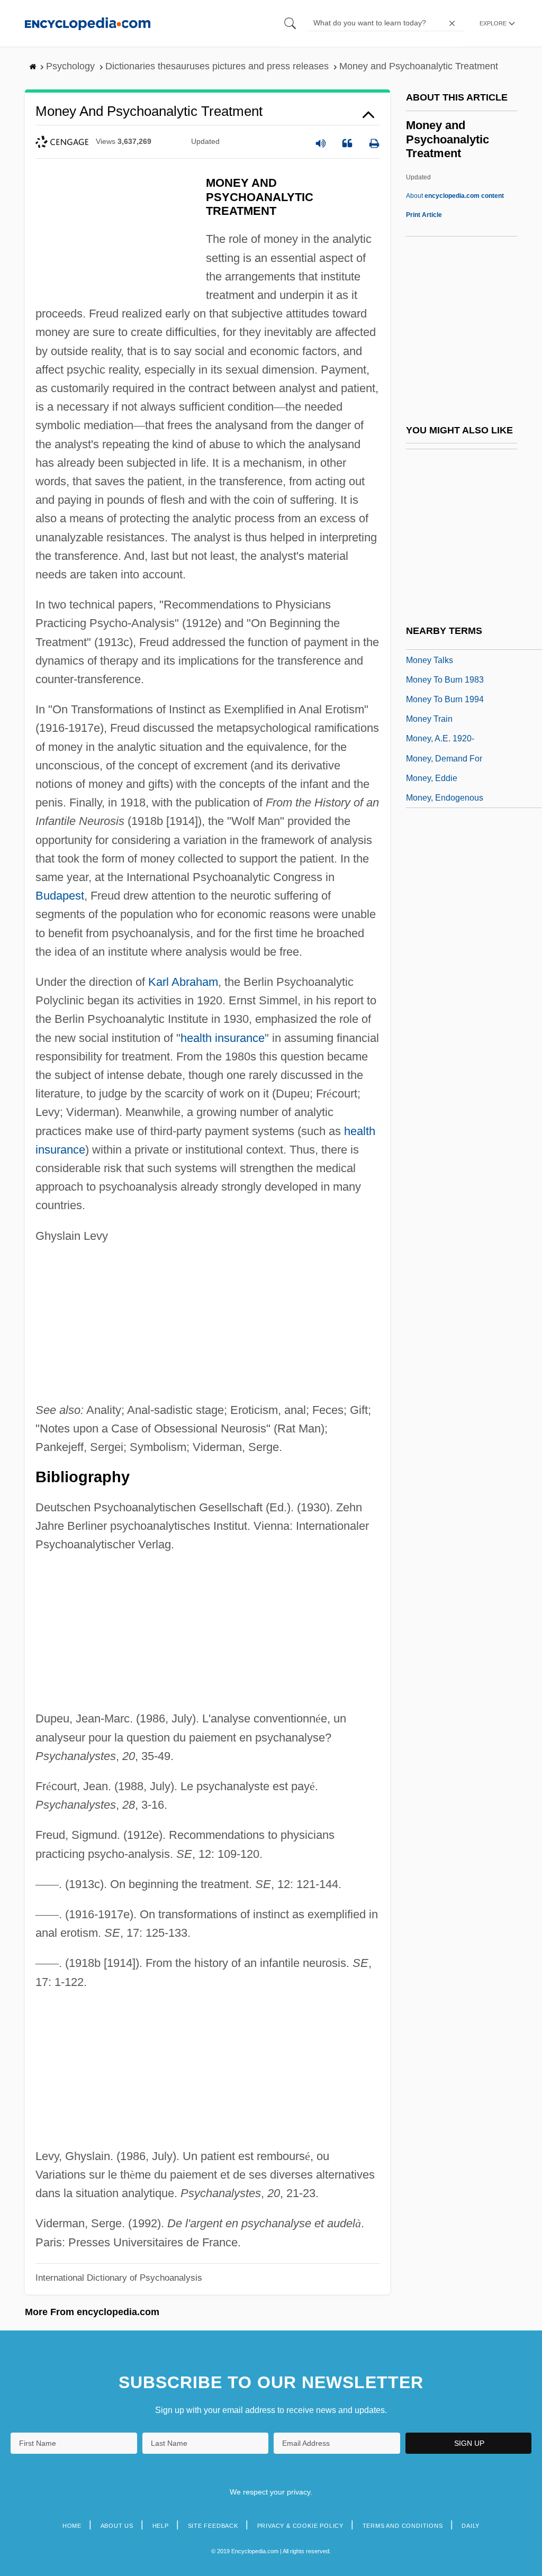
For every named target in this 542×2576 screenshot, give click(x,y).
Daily (471, 2526)
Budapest (60, 896)
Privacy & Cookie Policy (300, 2526)
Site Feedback (213, 2526)
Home (72, 2526)
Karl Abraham (183, 982)
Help (161, 2526)
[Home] (88, 23)
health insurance (223, 1038)
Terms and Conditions (403, 2526)
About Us (117, 2526)
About (455, 196)
